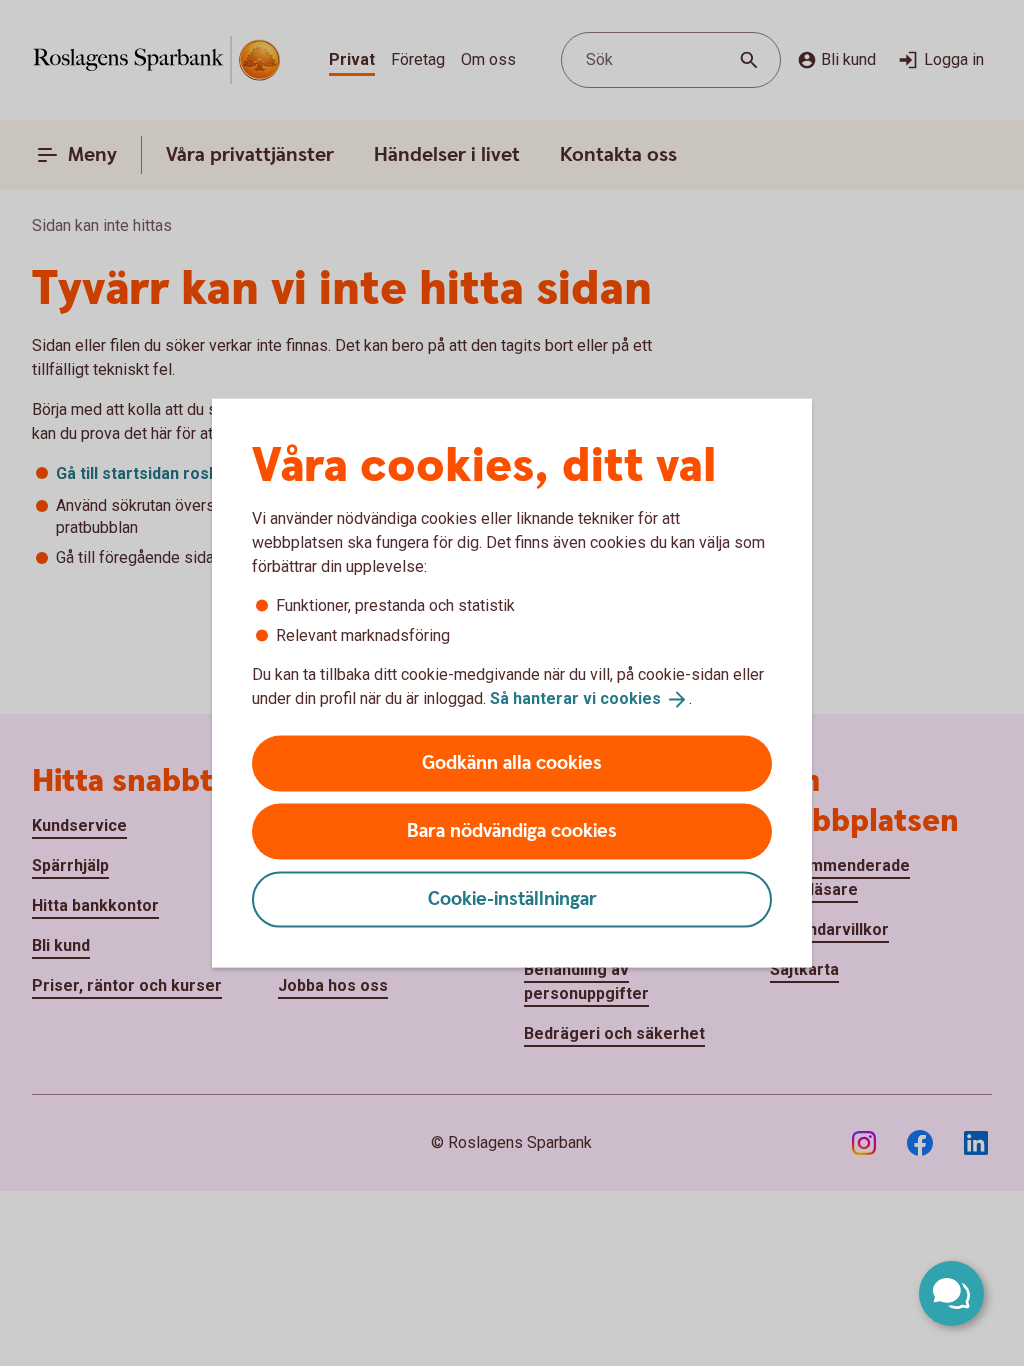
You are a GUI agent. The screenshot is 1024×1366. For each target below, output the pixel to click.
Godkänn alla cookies (512, 762)
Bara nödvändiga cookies (512, 830)
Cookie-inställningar (512, 898)
